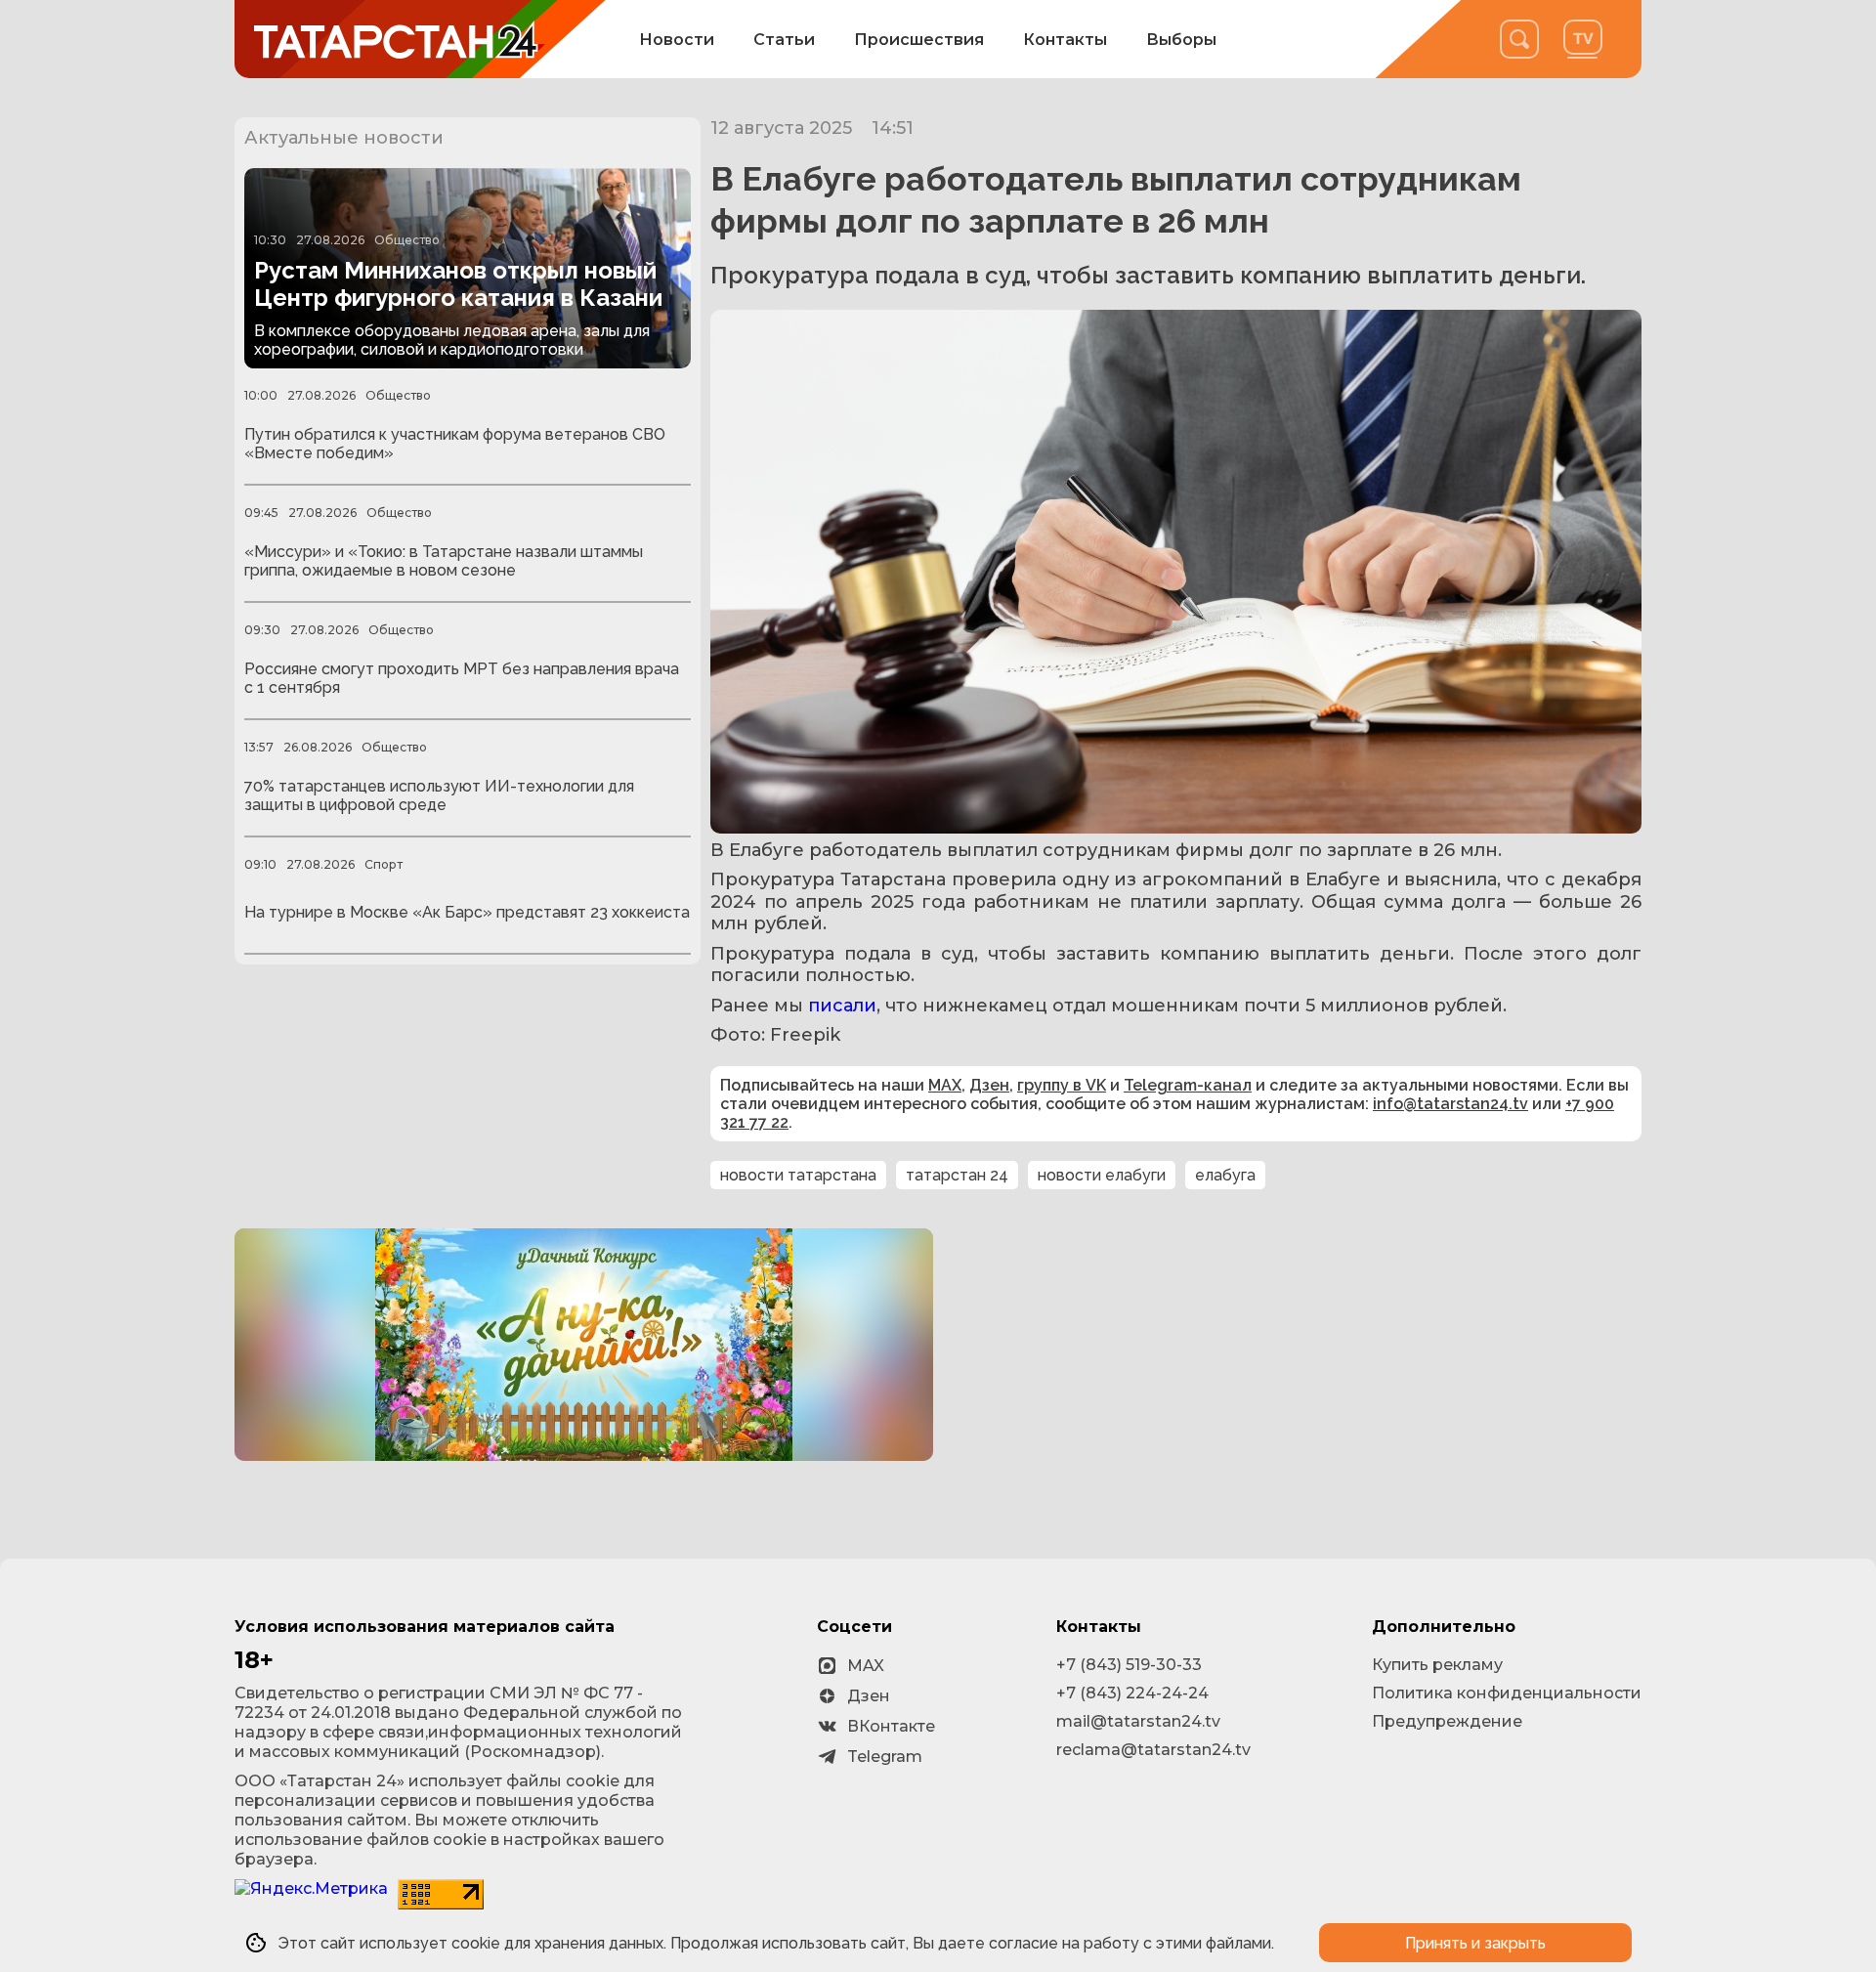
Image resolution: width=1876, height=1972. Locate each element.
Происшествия (919, 40)
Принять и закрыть (1475, 1943)
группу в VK (1062, 1085)
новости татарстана (798, 1175)
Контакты (1065, 40)
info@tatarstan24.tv (1450, 1104)
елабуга (1225, 1175)
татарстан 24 (957, 1175)
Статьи (784, 40)
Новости (677, 40)
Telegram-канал (1188, 1085)
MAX (945, 1085)
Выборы (1181, 40)
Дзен (989, 1085)
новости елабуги (1102, 1175)
